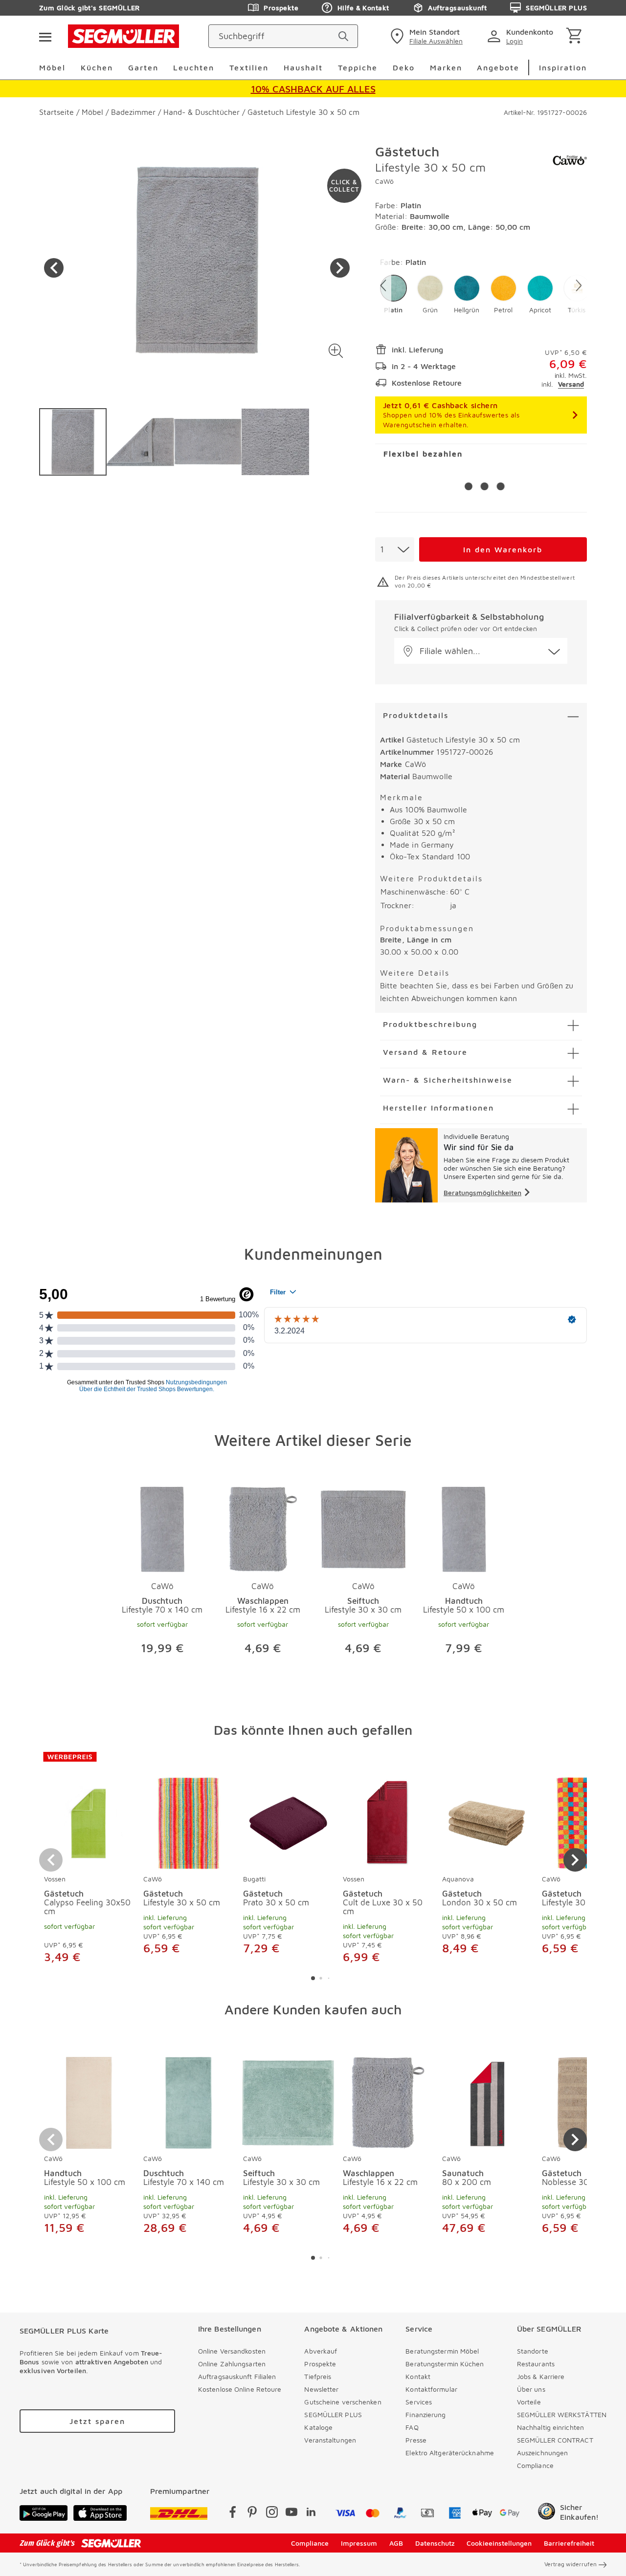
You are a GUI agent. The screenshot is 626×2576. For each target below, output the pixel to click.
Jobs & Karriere (541, 2376)
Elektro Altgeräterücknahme (450, 2453)
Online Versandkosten (232, 2351)
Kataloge (318, 2427)
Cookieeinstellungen (499, 2543)
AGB (396, 2543)
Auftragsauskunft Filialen (237, 2376)
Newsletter (321, 2389)
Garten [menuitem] (143, 67)
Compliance (535, 2465)
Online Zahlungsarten (232, 2364)
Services (419, 2402)
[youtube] (291, 2514)
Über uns (531, 2389)
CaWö (384, 181)
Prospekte (281, 8)
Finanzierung (425, 2414)
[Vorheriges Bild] (54, 268)
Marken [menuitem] (446, 67)
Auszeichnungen (542, 2453)
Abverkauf (321, 2351)
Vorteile (529, 2402)
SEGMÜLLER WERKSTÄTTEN (562, 2414)
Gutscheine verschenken (343, 2402)
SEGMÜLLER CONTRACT (555, 2440)
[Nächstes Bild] (340, 268)
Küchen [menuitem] (97, 67)
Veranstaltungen (330, 2440)
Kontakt (418, 2376)
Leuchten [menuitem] (194, 67)
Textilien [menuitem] (249, 67)
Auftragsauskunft (457, 8)
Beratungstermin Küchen (445, 2364)
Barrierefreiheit (569, 2543)
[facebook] (233, 2514)
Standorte (533, 2351)
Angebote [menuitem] (498, 67)
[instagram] (272, 2514)
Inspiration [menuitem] (563, 67)
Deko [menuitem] (404, 67)
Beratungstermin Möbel (442, 2351)
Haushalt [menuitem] (303, 67)
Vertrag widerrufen (570, 2564)
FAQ (412, 2427)
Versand (571, 384)
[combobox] (395, 549)
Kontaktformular (431, 2389)
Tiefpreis (318, 2376)
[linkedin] (311, 2514)
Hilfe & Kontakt (363, 8)
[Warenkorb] (576, 36)
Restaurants (536, 2364)
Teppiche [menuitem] (358, 67)
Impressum (359, 2543)
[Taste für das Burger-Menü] (45, 36)
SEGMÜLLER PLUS (556, 8)
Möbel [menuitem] (52, 67)
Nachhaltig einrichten (550, 2427)
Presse (416, 2440)
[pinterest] (252, 2514)
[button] (336, 351)
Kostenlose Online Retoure (240, 2389)
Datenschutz (435, 2543)
